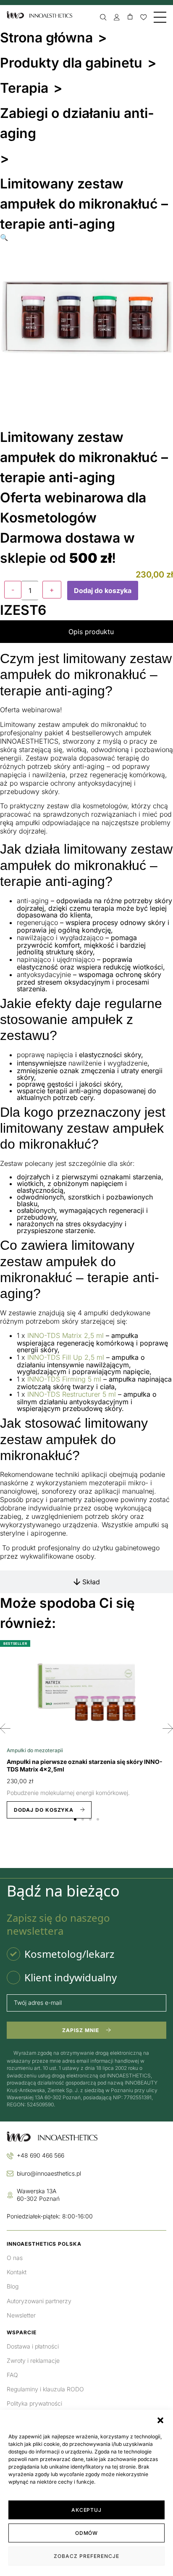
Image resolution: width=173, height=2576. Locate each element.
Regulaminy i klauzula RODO (45, 2389)
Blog (13, 2286)
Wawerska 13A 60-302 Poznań (38, 2195)
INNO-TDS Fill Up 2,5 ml (66, 1357)
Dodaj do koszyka (103, 590)
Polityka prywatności (34, 2403)
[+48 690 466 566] (10, 2156)
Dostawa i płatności (33, 2346)
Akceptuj (87, 2510)
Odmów (87, 2533)
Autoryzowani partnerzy (39, 2301)
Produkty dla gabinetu (71, 63)
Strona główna (46, 38)
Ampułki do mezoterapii (35, 1750)
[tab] (86, 632)
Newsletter (21, 2315)
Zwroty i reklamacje (33, 2360)
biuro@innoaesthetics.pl (49, 2173)
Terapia (24, 88)
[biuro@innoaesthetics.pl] (10, 2174)
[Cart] (130, 17)
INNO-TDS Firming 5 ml (64, 1379)
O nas (15, 2258)
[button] (160, 2420)
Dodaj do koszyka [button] (44, 1810)
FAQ (12, 2375)
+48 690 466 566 (41, 2155)
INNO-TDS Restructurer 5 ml (72, 1394)
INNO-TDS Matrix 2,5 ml (66, 1335)
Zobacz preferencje (86, 2556)
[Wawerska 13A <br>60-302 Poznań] (10, 2195)
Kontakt (17, 2272)
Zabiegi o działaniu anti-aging (77, 123)
